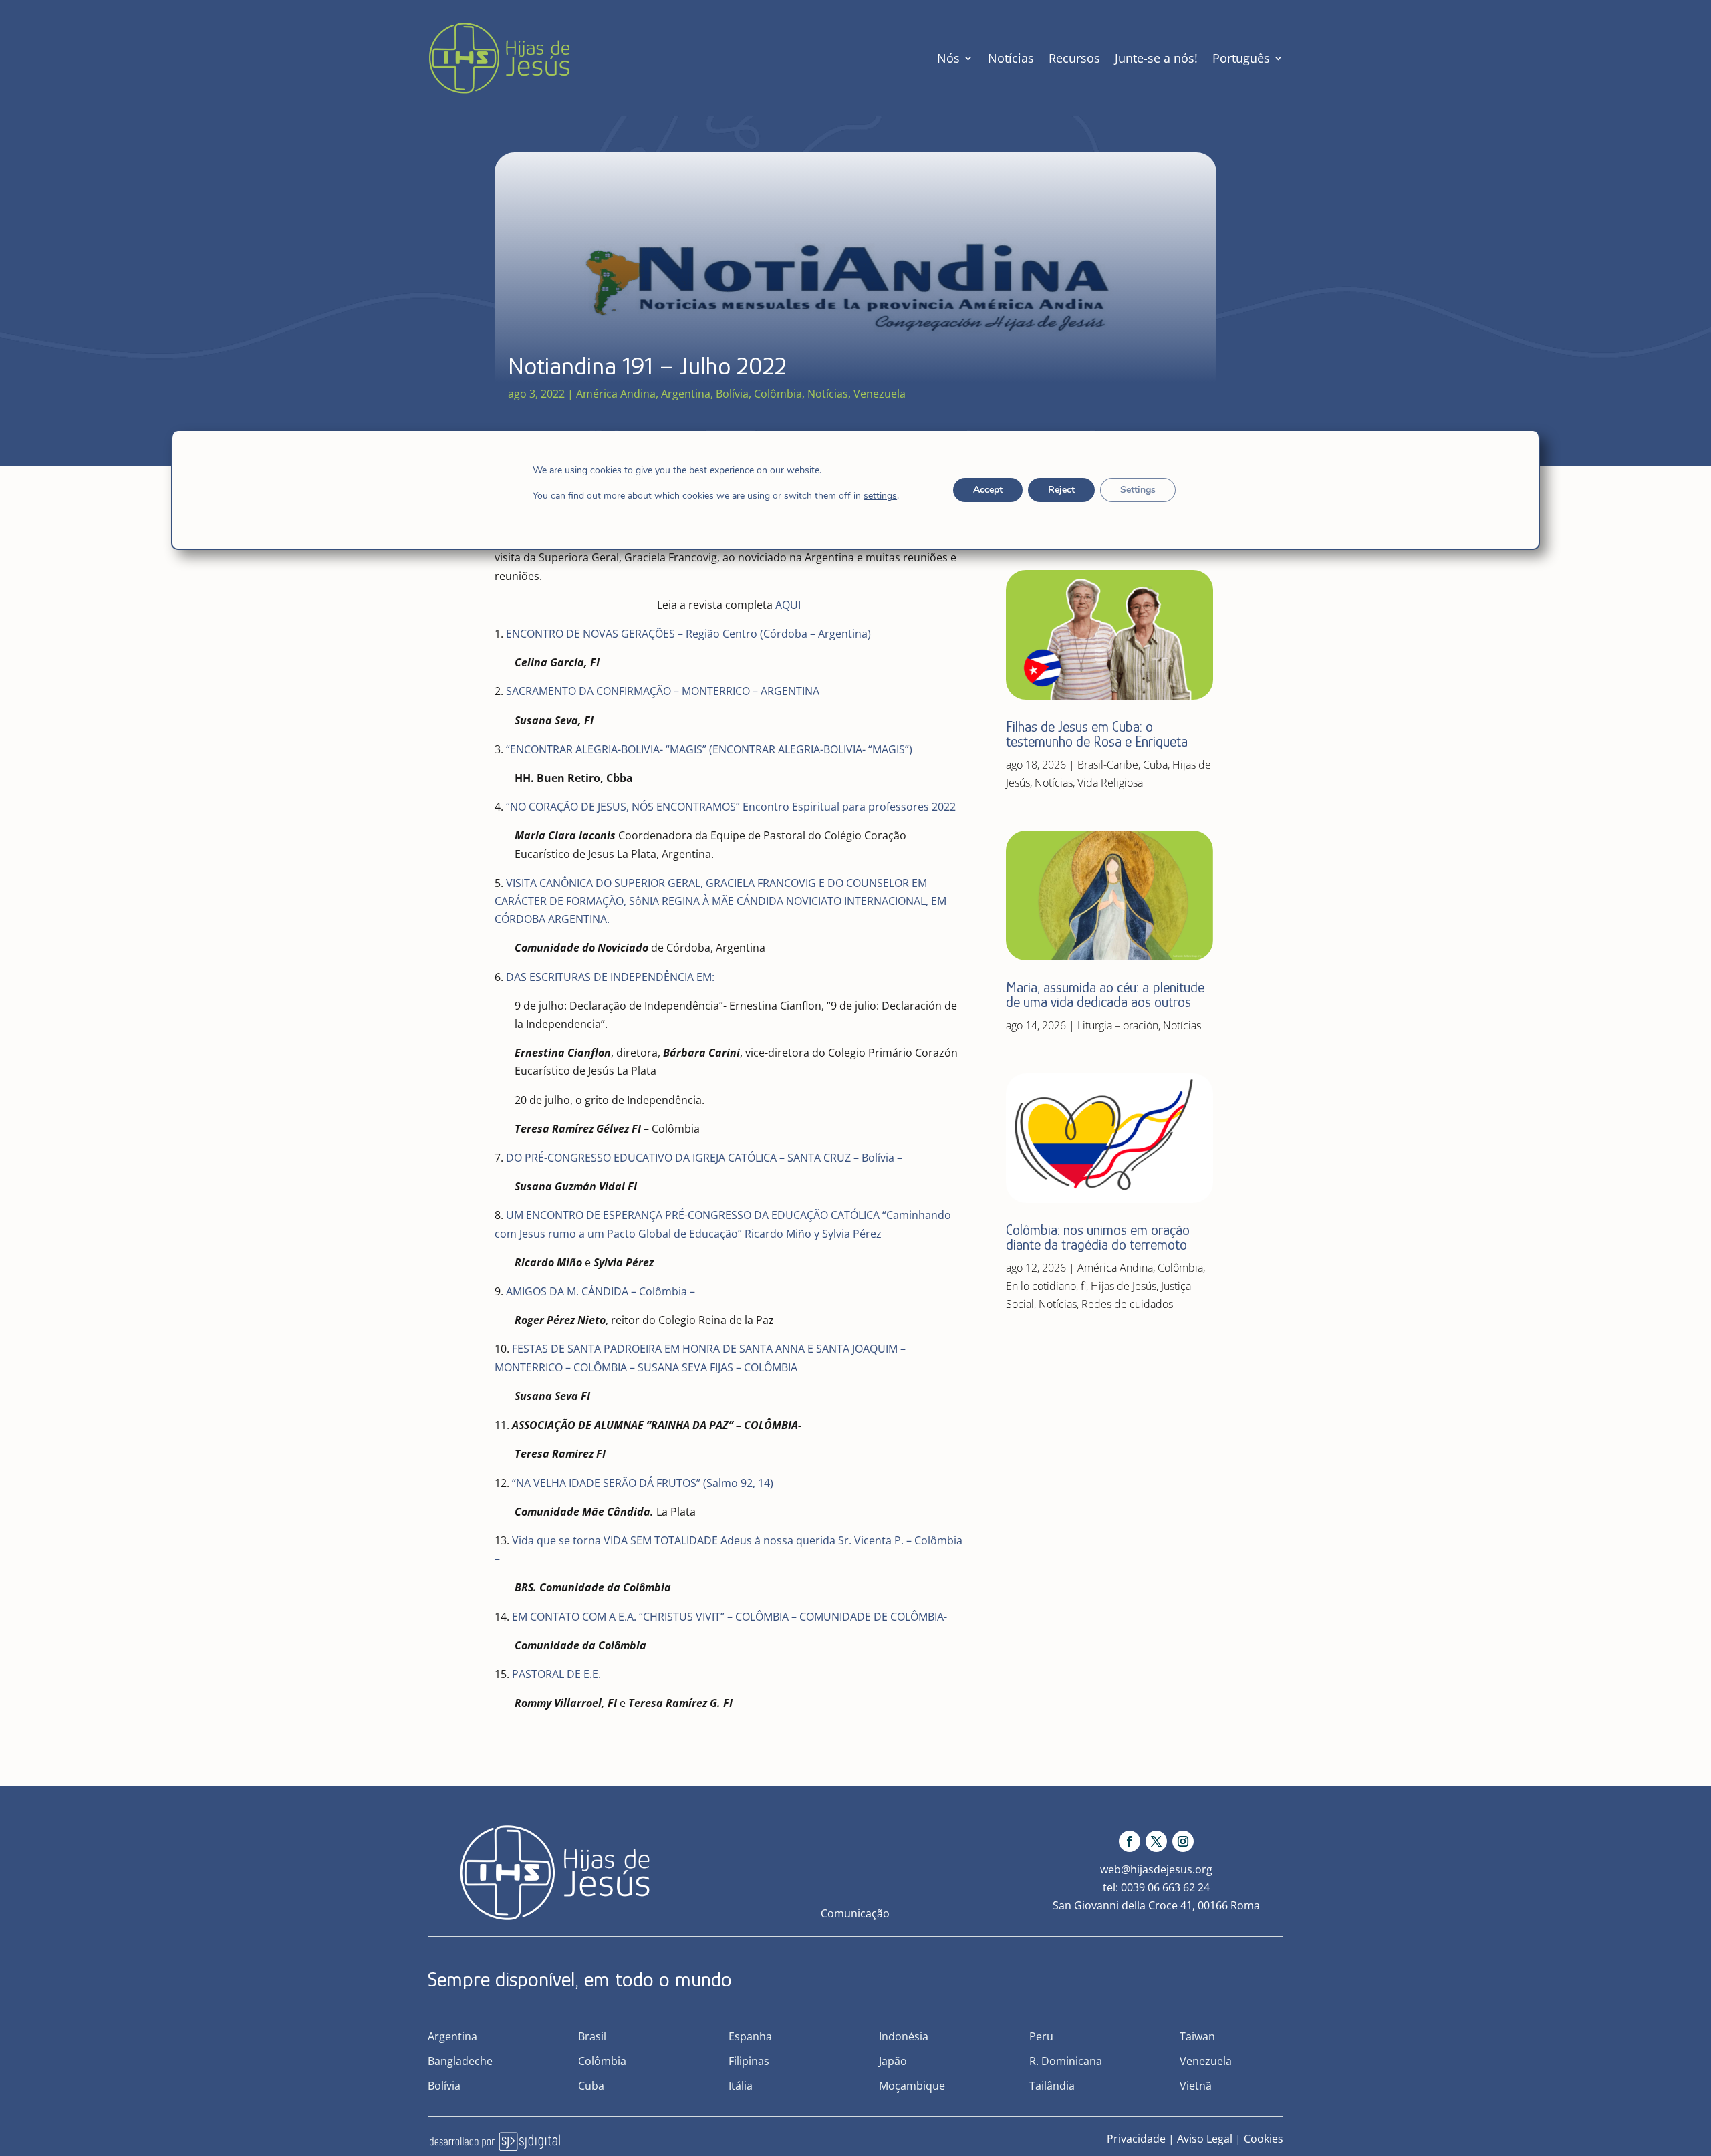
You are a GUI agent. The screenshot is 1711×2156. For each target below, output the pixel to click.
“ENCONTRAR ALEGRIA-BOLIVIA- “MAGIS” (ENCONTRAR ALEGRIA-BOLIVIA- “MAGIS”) (709, 749)
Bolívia (732, 394)
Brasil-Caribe (1108, 765)
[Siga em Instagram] (1183, 1841)
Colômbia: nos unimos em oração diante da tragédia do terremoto (1098, 1237)
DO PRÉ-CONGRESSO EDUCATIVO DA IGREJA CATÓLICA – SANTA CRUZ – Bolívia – (704, 1158)
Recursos (1074, 58)
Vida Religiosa (1110, 783)
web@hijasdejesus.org (1156, 1869)
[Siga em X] (1156, 1841)
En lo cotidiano (1041, 1286)
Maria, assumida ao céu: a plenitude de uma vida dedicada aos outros (1105, 995)
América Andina (616, 394)
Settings (1138, 490)
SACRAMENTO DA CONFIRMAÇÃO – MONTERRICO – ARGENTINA (663, 691)
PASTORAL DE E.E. (556, 1674)
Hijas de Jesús (1124, 1286)
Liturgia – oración (1118, 1025)
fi (1083, 1286)
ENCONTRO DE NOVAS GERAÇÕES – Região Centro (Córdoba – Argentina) (688, 634)
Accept (988, 490)
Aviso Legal (1205, 2139)
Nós (948, 58)
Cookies (1264, 2139)
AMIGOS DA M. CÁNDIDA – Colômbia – (601, 1291)
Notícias (1011, 58)
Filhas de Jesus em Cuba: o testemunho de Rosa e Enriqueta (1097, 734)
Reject (1061, 490)
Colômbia (778, 394)
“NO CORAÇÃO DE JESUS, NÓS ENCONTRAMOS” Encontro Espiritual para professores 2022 (731, 807)
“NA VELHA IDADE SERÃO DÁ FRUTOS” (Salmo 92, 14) (643, 1483)
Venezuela (880, 394)
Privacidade (1136, 2139)
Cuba (1155, 765)
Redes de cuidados (1127, 1304)
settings (880, 496)
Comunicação (855, 1913)
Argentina (686, 394)
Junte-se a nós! (1156, 58)
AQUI (788, 605)
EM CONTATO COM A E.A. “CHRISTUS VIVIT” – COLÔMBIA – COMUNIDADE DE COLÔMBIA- (730, 1617)
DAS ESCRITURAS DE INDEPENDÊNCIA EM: (610, 977)
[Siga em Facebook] (1130, 1841)
